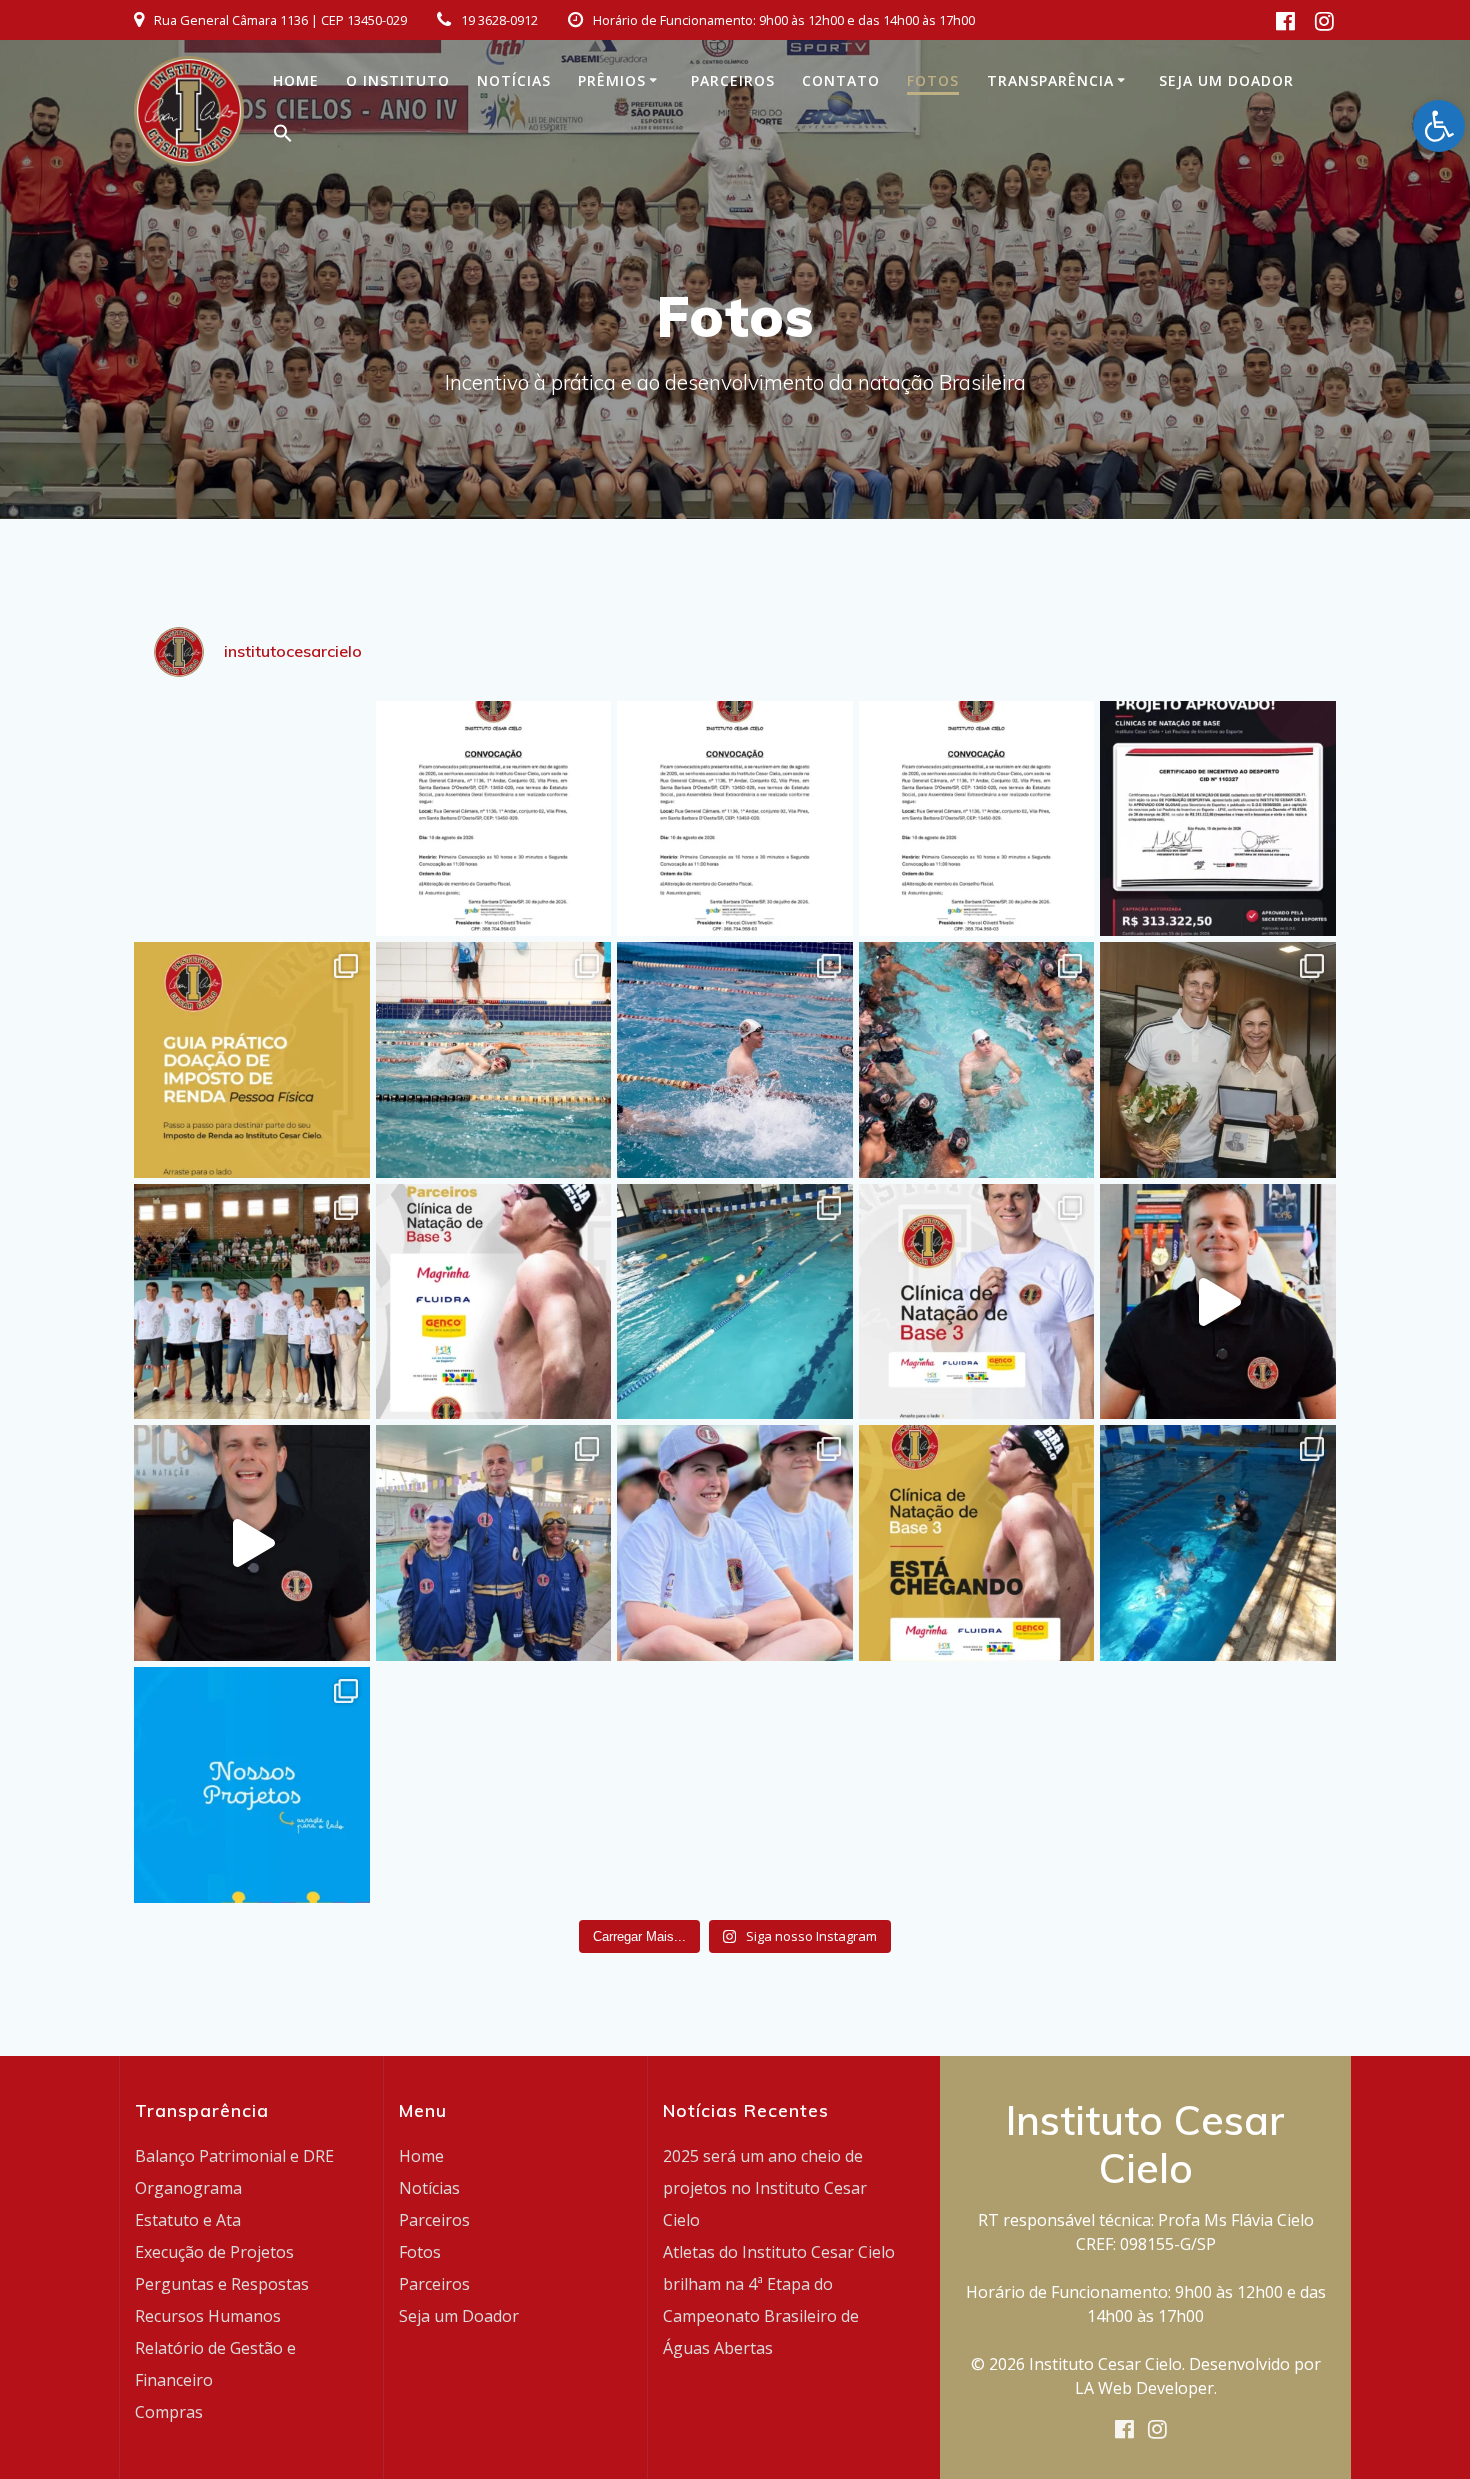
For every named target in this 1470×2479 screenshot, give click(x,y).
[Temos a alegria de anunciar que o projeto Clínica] (1218, 819)
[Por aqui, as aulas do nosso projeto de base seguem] (735, 1302)
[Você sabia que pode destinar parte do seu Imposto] (252, 1060)
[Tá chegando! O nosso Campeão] (252, 1543)
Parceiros (733, 80)
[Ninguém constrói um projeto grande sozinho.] (494, 1302)
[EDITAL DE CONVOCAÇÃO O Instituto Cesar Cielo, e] (977, 819)
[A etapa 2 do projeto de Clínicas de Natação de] (735, 1060)
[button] (283, 137)
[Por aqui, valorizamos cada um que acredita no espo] (494, 1543)
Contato (841, 80)
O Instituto (398, 80)
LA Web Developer (1144, 2388)
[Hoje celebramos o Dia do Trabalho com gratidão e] (252, 1302)
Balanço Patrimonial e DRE (234, 2156)
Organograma (188, 2188)
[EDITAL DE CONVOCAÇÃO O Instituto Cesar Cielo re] (494, 819)
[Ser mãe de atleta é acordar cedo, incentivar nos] (1218, 1060)
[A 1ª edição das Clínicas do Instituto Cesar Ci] (977, 1060)
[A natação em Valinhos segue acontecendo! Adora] (1218, 1543)
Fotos (933, 80)
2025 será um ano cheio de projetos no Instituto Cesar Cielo (765, 2188)
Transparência (1050, 80)
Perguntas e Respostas (222, 2284)
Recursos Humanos (208, 2316)
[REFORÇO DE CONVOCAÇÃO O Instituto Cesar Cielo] (735, 819)
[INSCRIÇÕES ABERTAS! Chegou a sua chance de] (1218, 1302)
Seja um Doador (1226, 80)
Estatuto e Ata (188, 2220)
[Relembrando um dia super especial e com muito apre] (735, 1543)
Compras (169, 2412)
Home (296, 80)
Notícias (514, 80)
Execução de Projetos (214, 2252)
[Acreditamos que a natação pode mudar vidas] (252, 1785)
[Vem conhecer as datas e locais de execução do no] (977, 1302)
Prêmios (612, 80)
